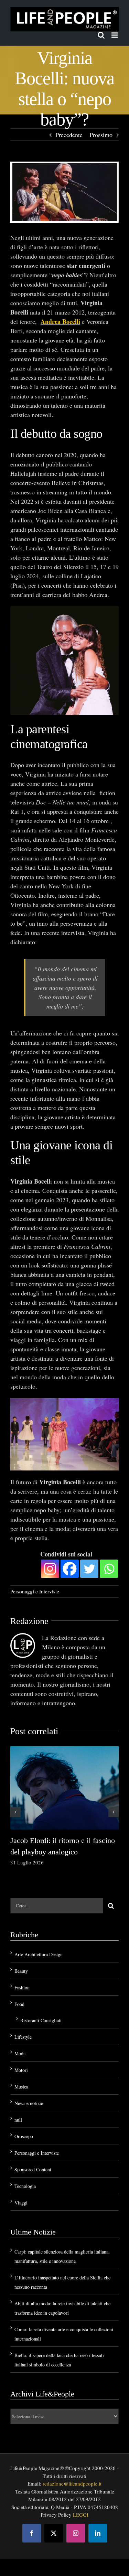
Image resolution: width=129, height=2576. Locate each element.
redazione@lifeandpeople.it (72, 2483)
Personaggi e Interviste (35, 1591)
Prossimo (101, 135)
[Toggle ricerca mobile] (101, 35)
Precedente (69, 135)
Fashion (22, 1988)
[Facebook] (70, 1569)
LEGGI (81, 2515)
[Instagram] (50, 1569)
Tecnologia (25, 2186)
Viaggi (21, 2203)
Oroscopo (24, 2136)
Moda (20, 2053)
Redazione (29, 1621)
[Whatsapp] (109, 1569)
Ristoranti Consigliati (41, 2020)
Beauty (21, 1971)
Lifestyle (23, 2037)
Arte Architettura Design (39, 1954)
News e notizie (29, 2103)
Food (19, 2004)
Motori (21, 2070)
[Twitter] (89, 1569)
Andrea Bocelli (60, 321)
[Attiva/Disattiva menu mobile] (115, 35)
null (18, 2120)
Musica (21, 2087)
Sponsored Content (33, 2169)
